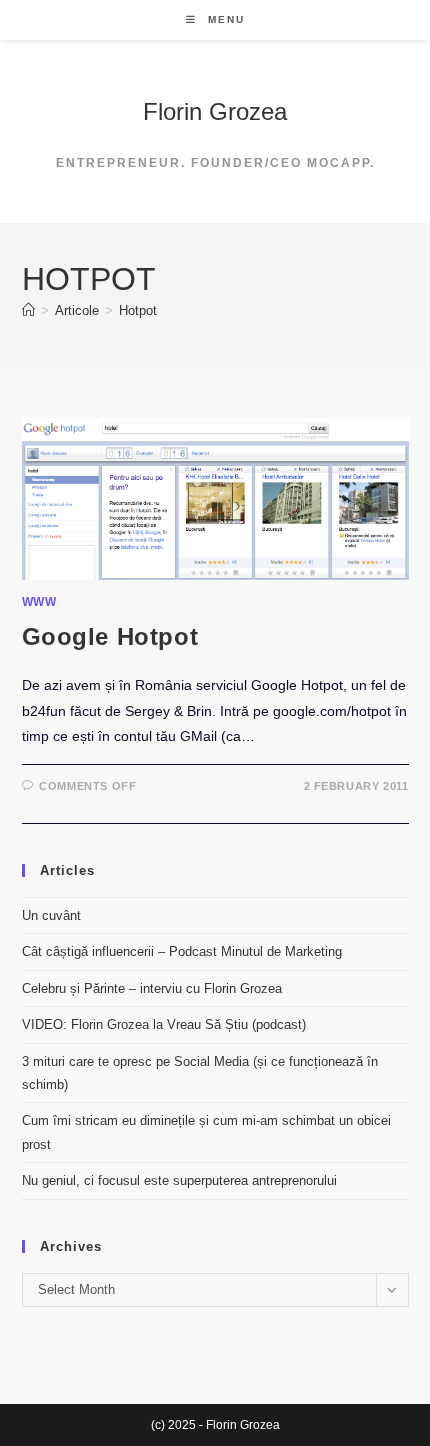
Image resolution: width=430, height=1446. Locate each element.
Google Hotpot (110, 636)
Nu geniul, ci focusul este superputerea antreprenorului (179, 1180)
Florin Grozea (215, 111)
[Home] (28, 310)
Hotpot (138, 310)
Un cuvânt (51, 915)
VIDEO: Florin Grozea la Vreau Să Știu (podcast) (164, 1024)
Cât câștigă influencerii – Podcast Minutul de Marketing (182, 951)
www (39, 602)
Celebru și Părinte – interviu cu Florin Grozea (152, 988)
